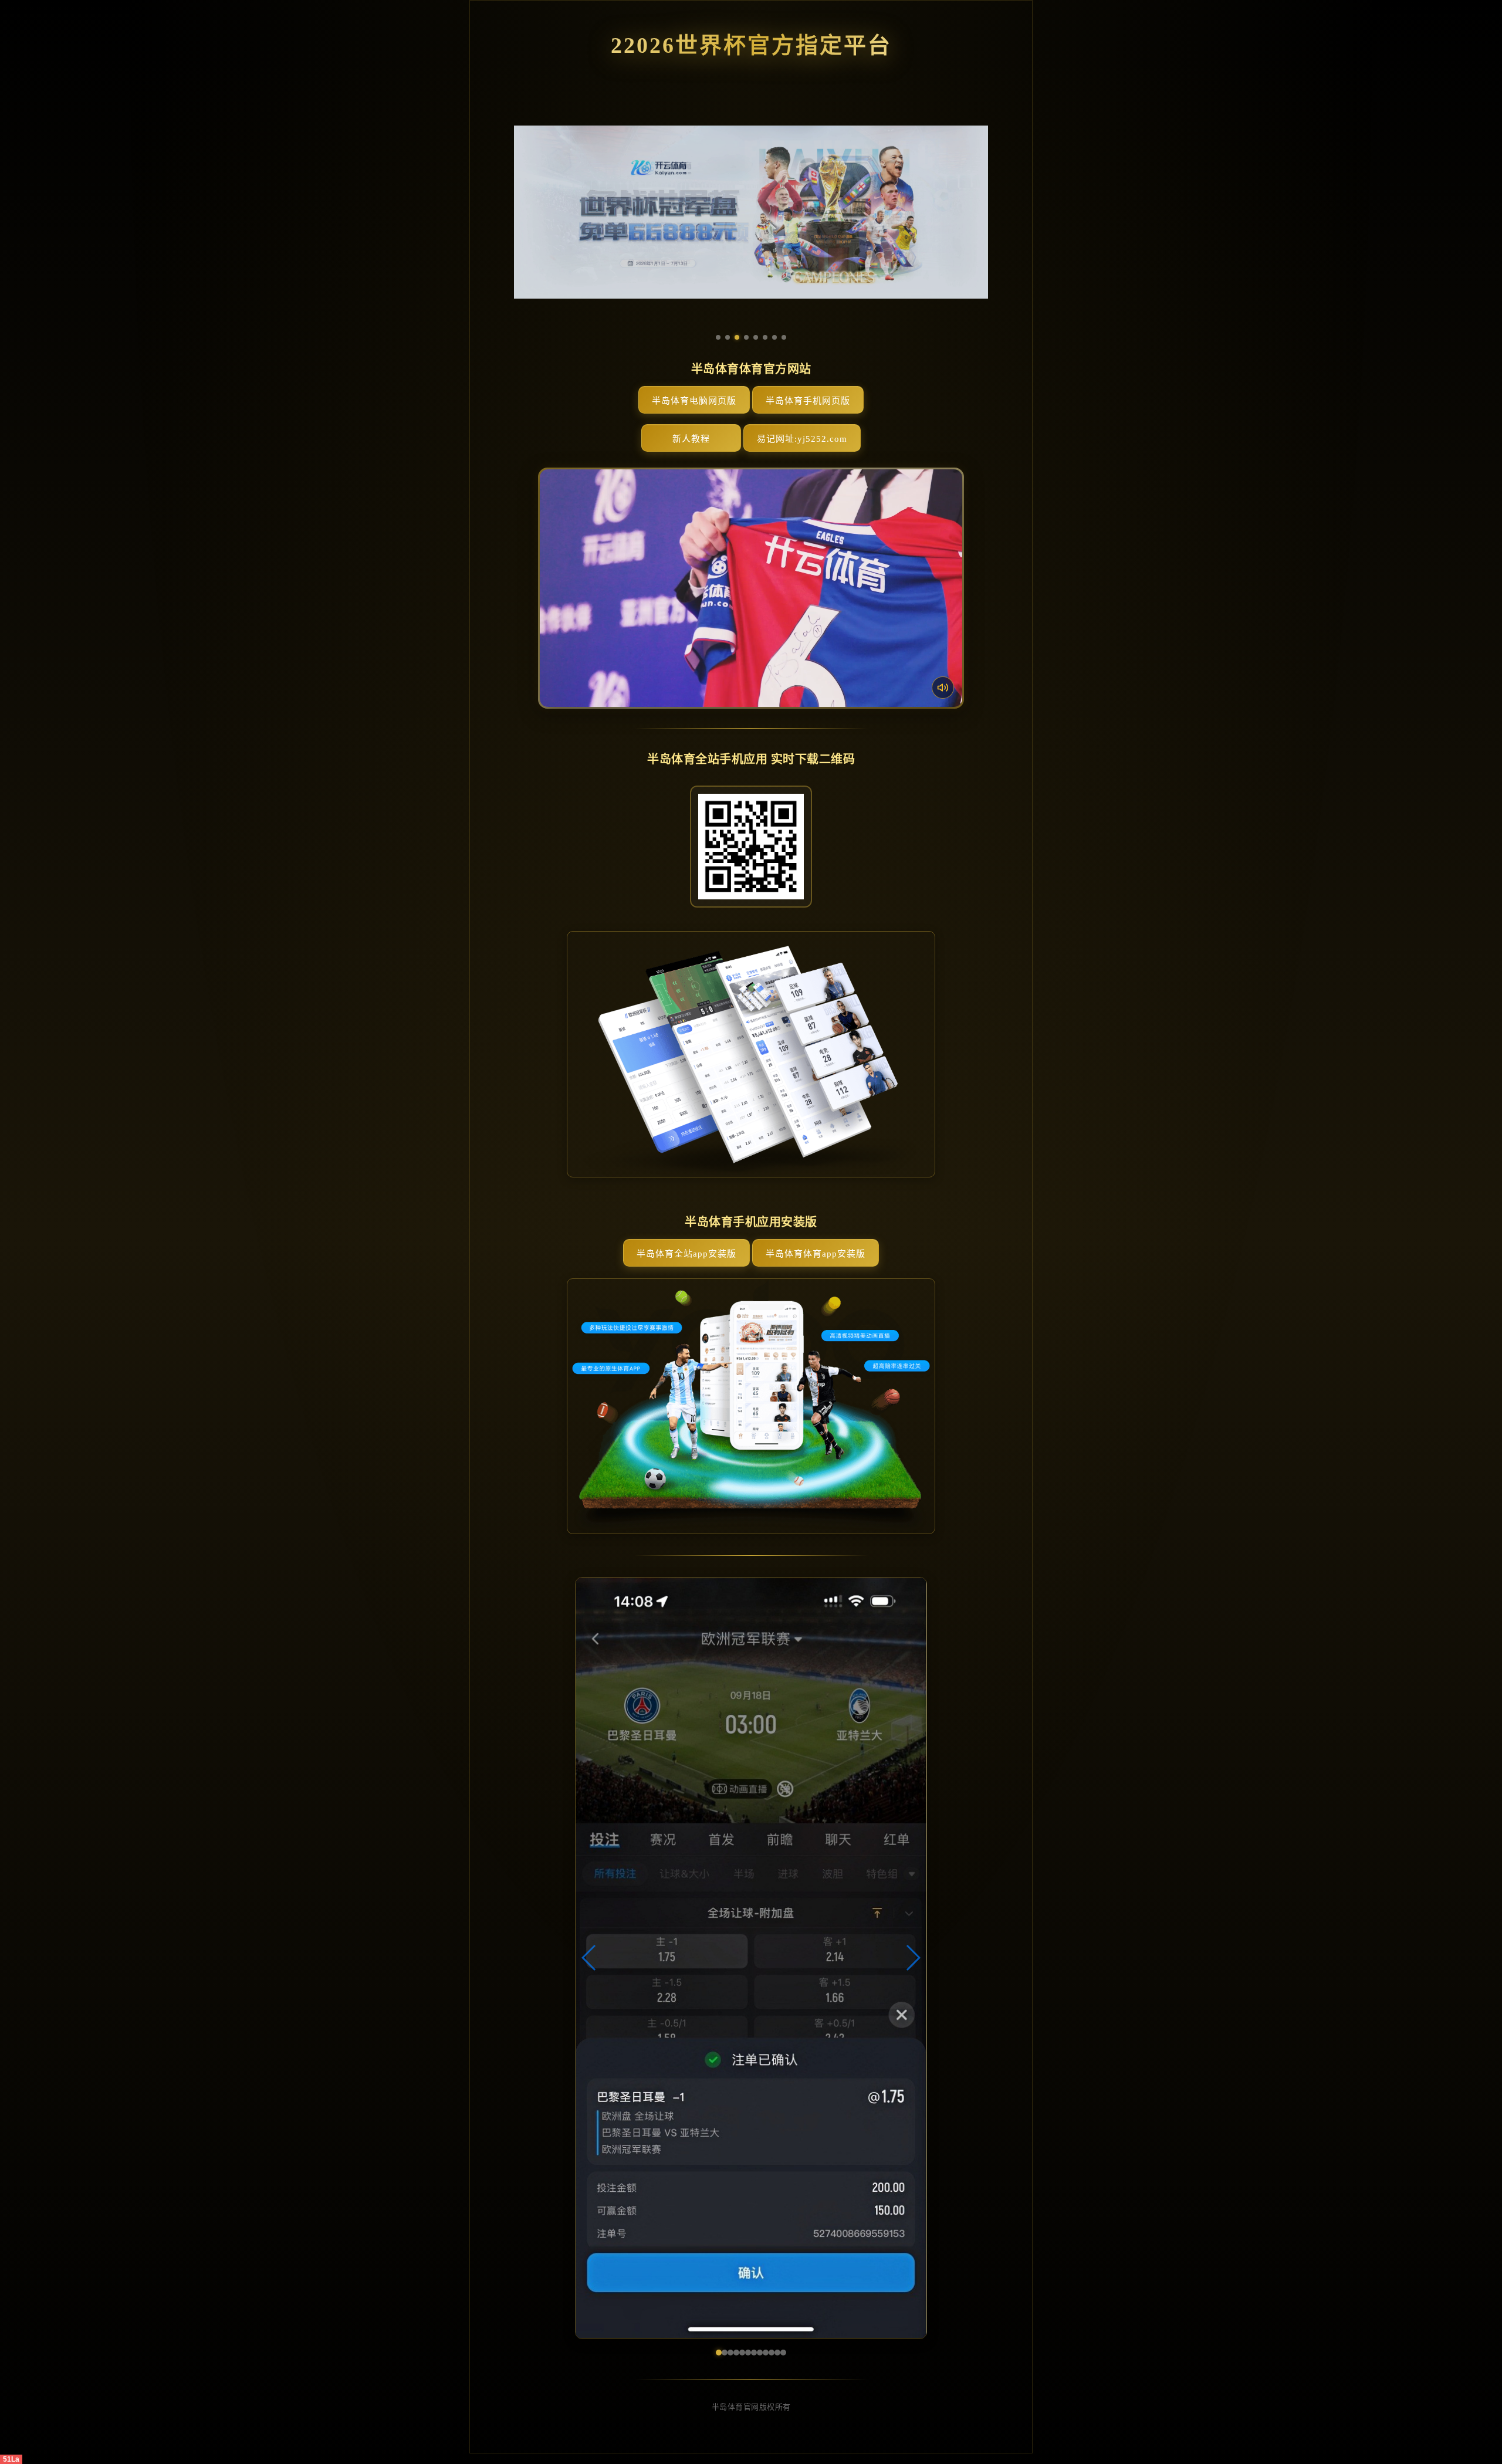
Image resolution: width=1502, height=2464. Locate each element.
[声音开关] (943, 688)
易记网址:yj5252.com (802, 439)
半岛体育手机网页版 (808, 401)
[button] (589, 1958)
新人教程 (691, 439)
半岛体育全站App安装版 (686, 1254)
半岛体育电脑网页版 (694, 401)
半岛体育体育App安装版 (816, 1254)
